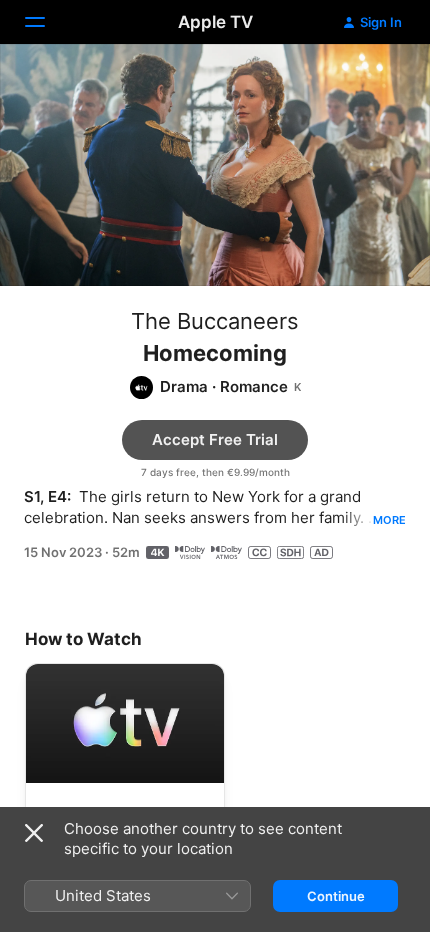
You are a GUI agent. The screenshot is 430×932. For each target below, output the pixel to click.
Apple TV (215, 22)
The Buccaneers (215, 321)
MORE (389, 520)
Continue (336, 896)
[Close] (34, 833)
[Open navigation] (47, 22)
